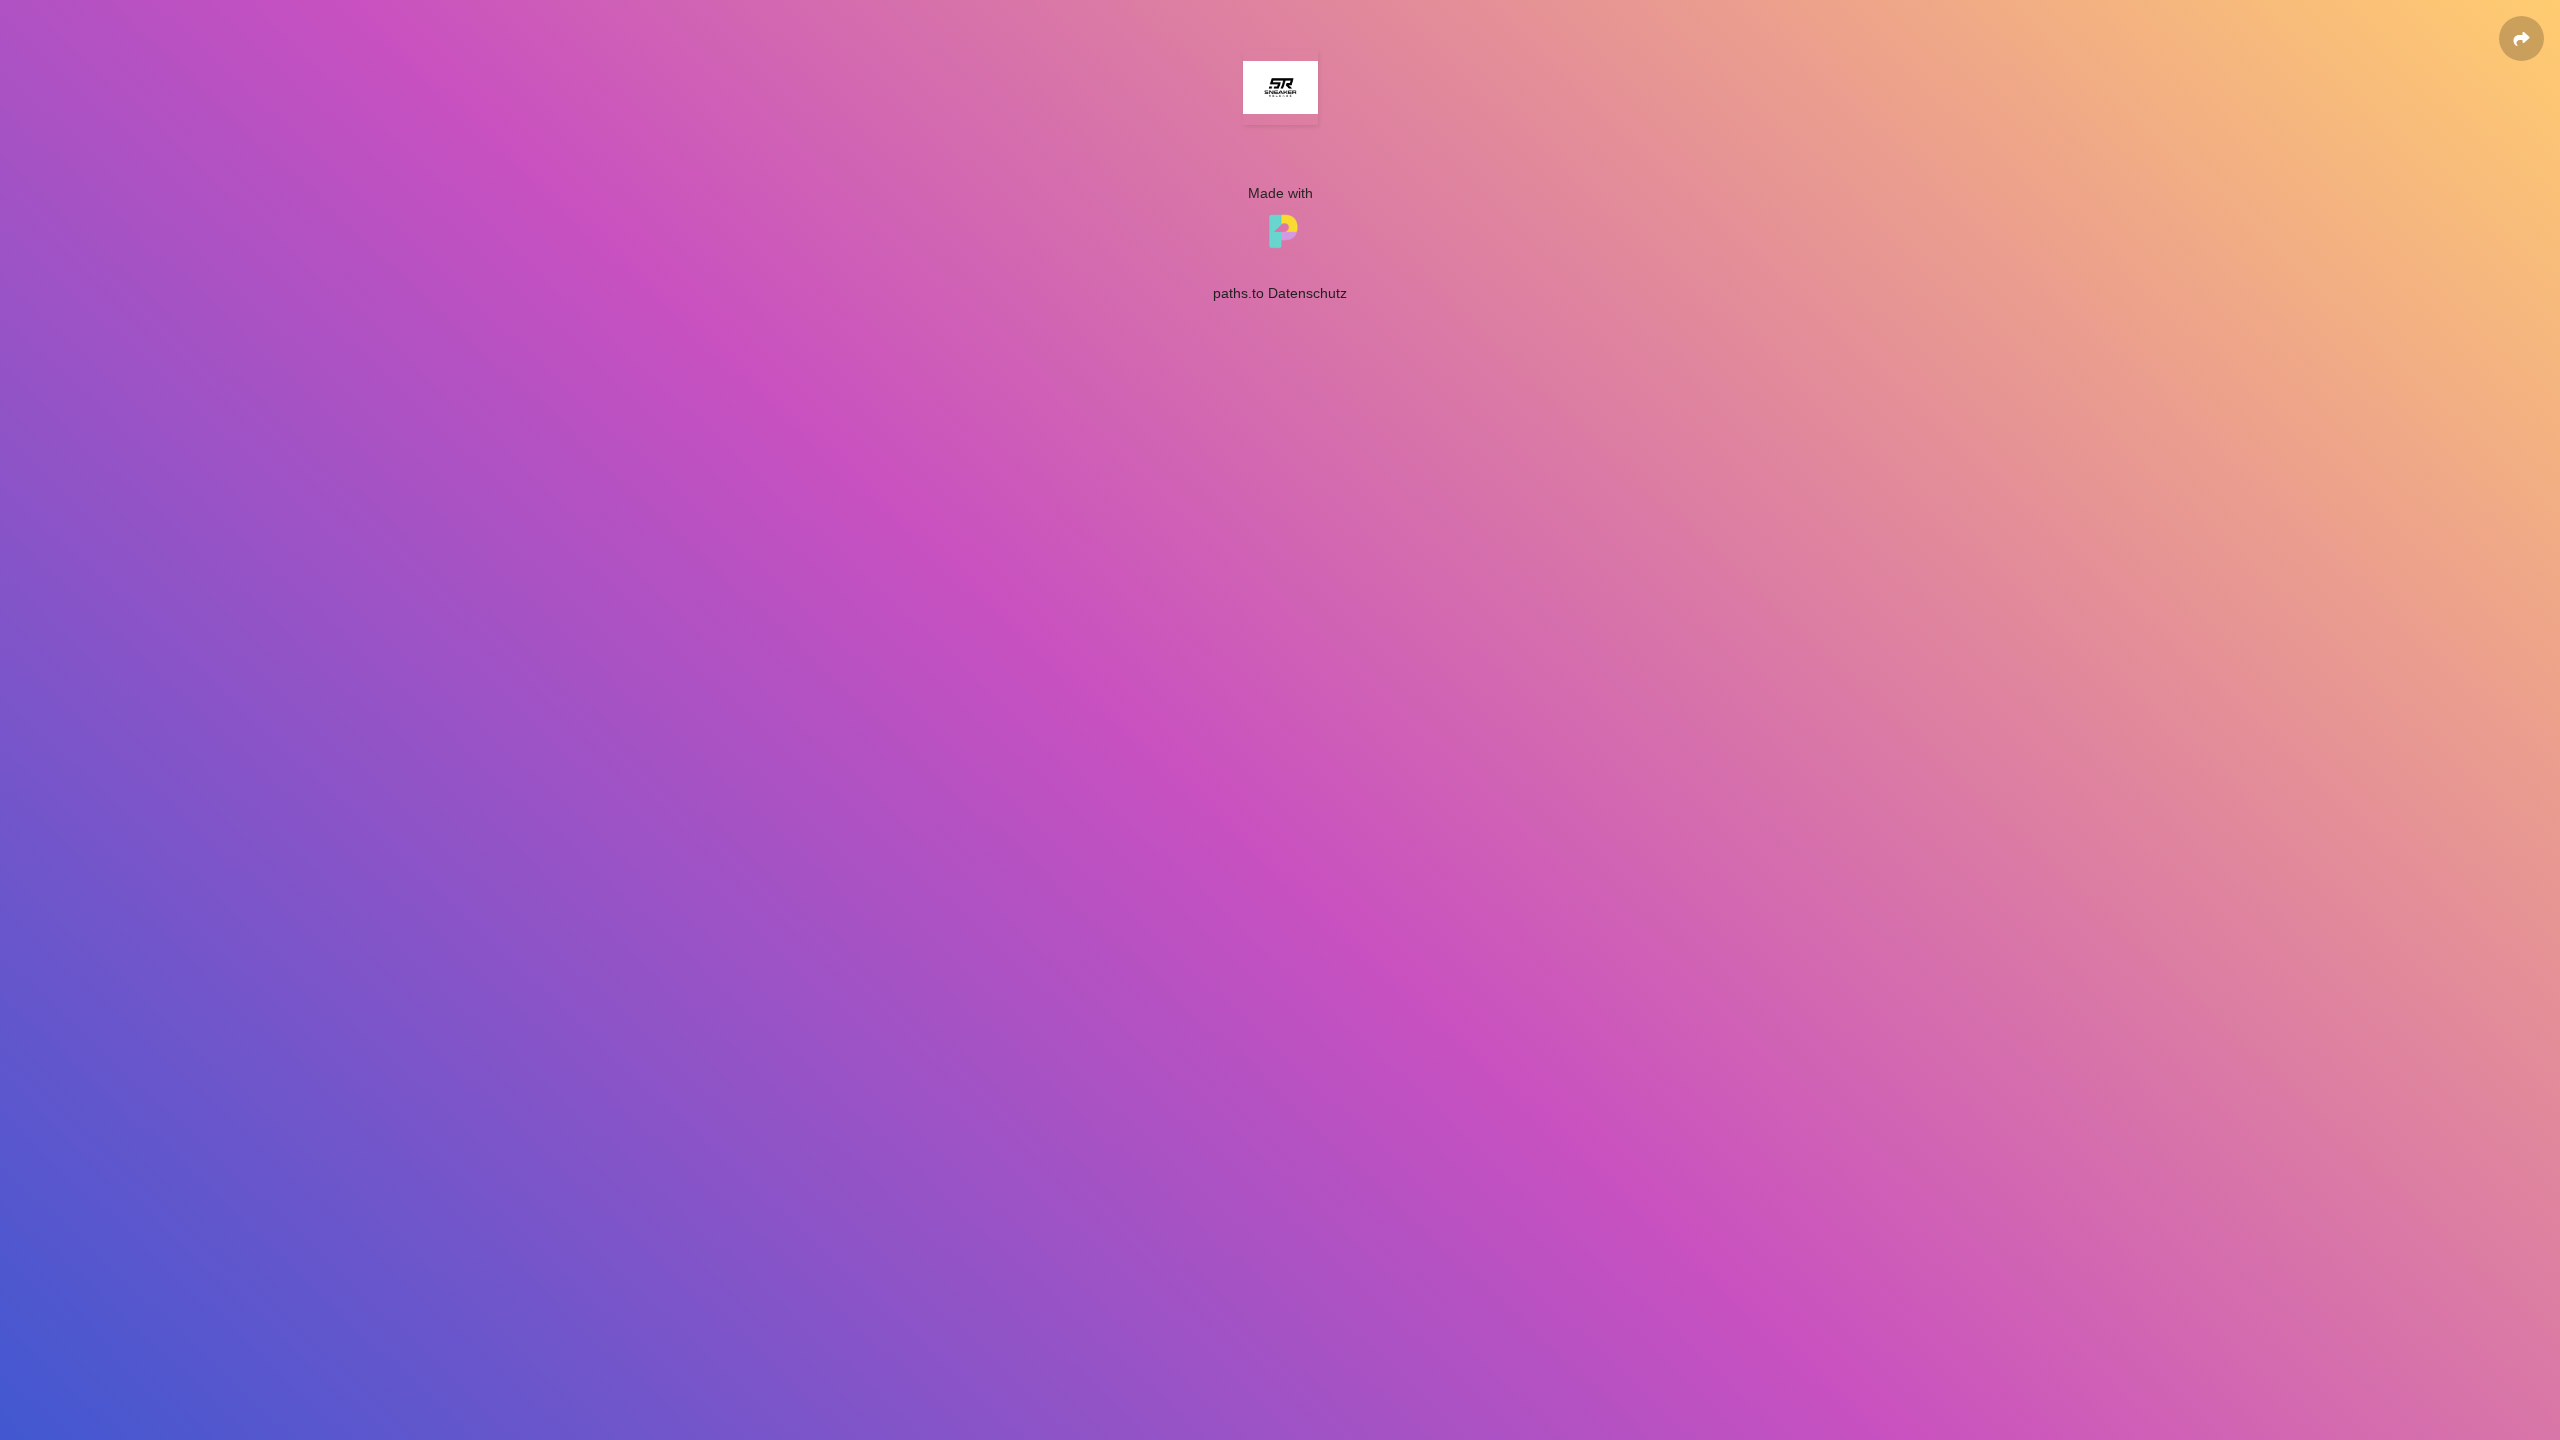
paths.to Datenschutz (1280, 293)
